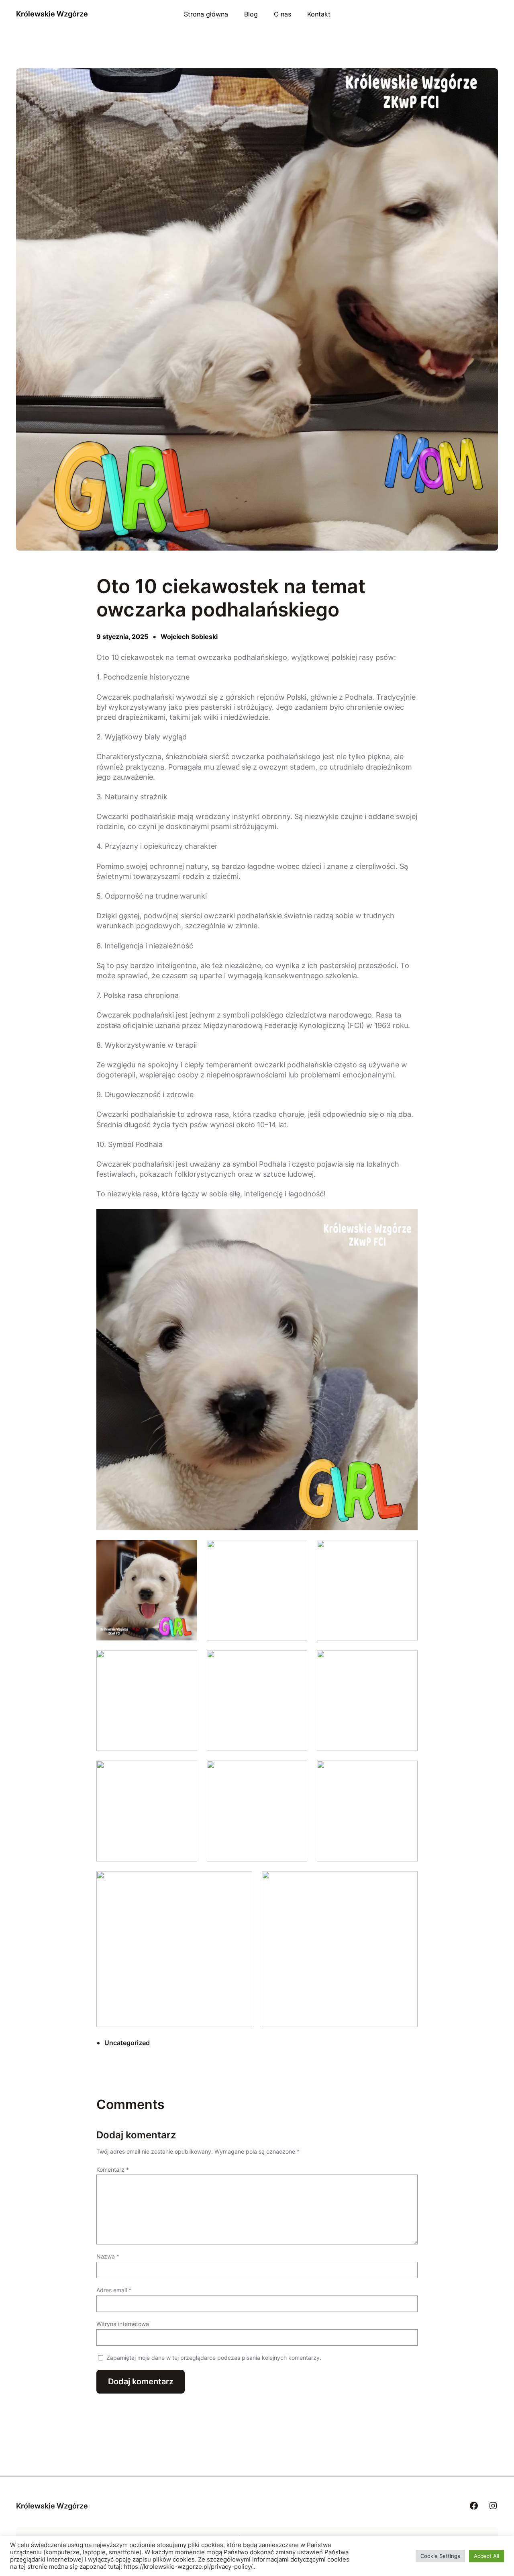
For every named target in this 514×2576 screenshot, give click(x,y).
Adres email (114, 2290)
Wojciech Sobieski (189, 637)
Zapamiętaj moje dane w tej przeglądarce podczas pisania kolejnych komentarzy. (214, 2358)
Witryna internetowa (123, 2324)
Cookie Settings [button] (440, 2556)
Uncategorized (127, 2043)
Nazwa (108, 2256)
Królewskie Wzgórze (52, 14)
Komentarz (113, 2170)
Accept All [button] (486, 2556)
